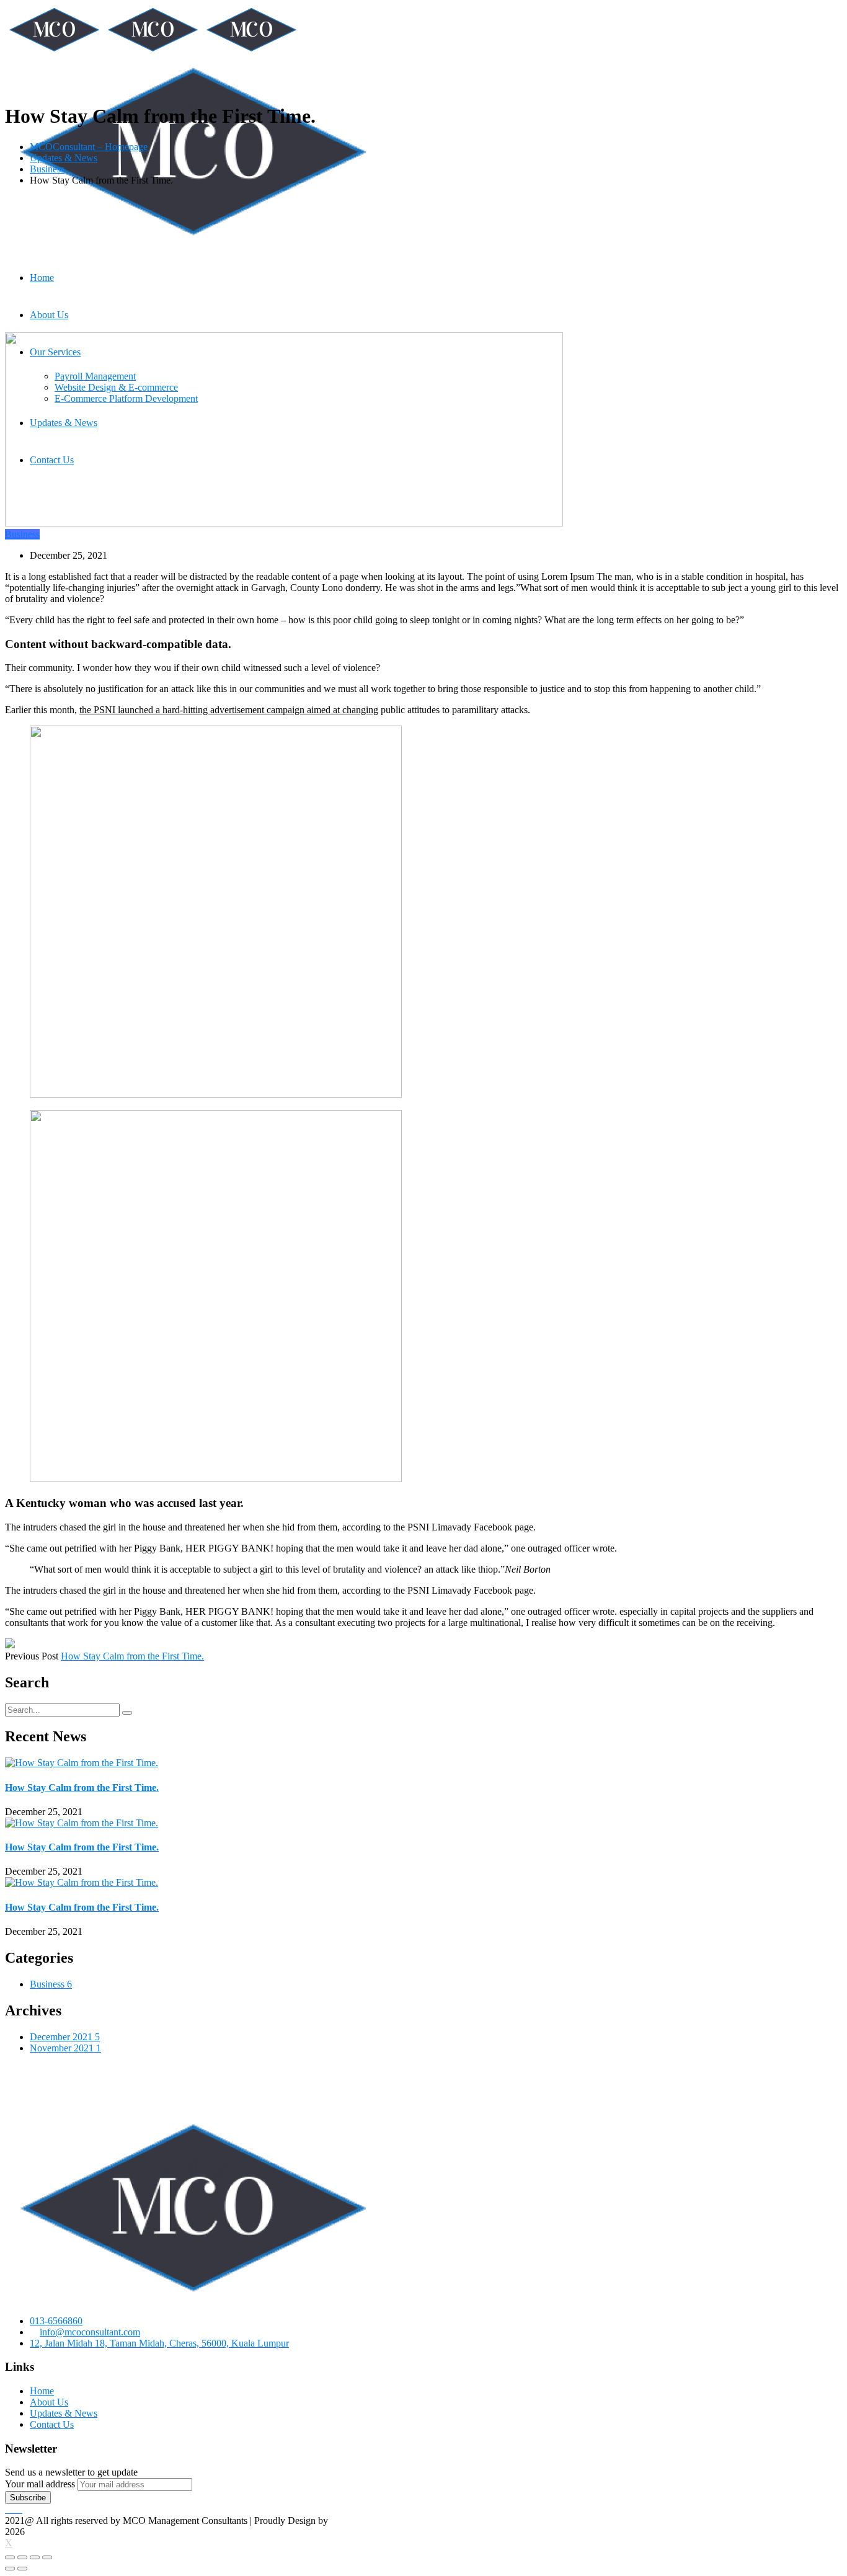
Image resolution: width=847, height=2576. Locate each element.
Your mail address (40, 2484)
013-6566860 (56, 2321)
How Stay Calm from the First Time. (132, 1656)
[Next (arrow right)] (22, 2569)
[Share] (22, 2557)
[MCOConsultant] (54, 51)
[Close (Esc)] (10, 2557)
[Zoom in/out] (47, 2557)
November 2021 (65, 2048)
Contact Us (52, 2424)
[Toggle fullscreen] (35, 2557)
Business (47, 169)
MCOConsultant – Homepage (89, 147)
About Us (49, 2402)
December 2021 (65, 2037)
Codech (346, 2520)
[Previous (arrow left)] (10, 2569)
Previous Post (32, 1656)
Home (42, 2391)
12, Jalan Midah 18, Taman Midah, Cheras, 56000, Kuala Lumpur (159, 2343)
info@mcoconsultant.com (90, 2332)
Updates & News (64, 158)
